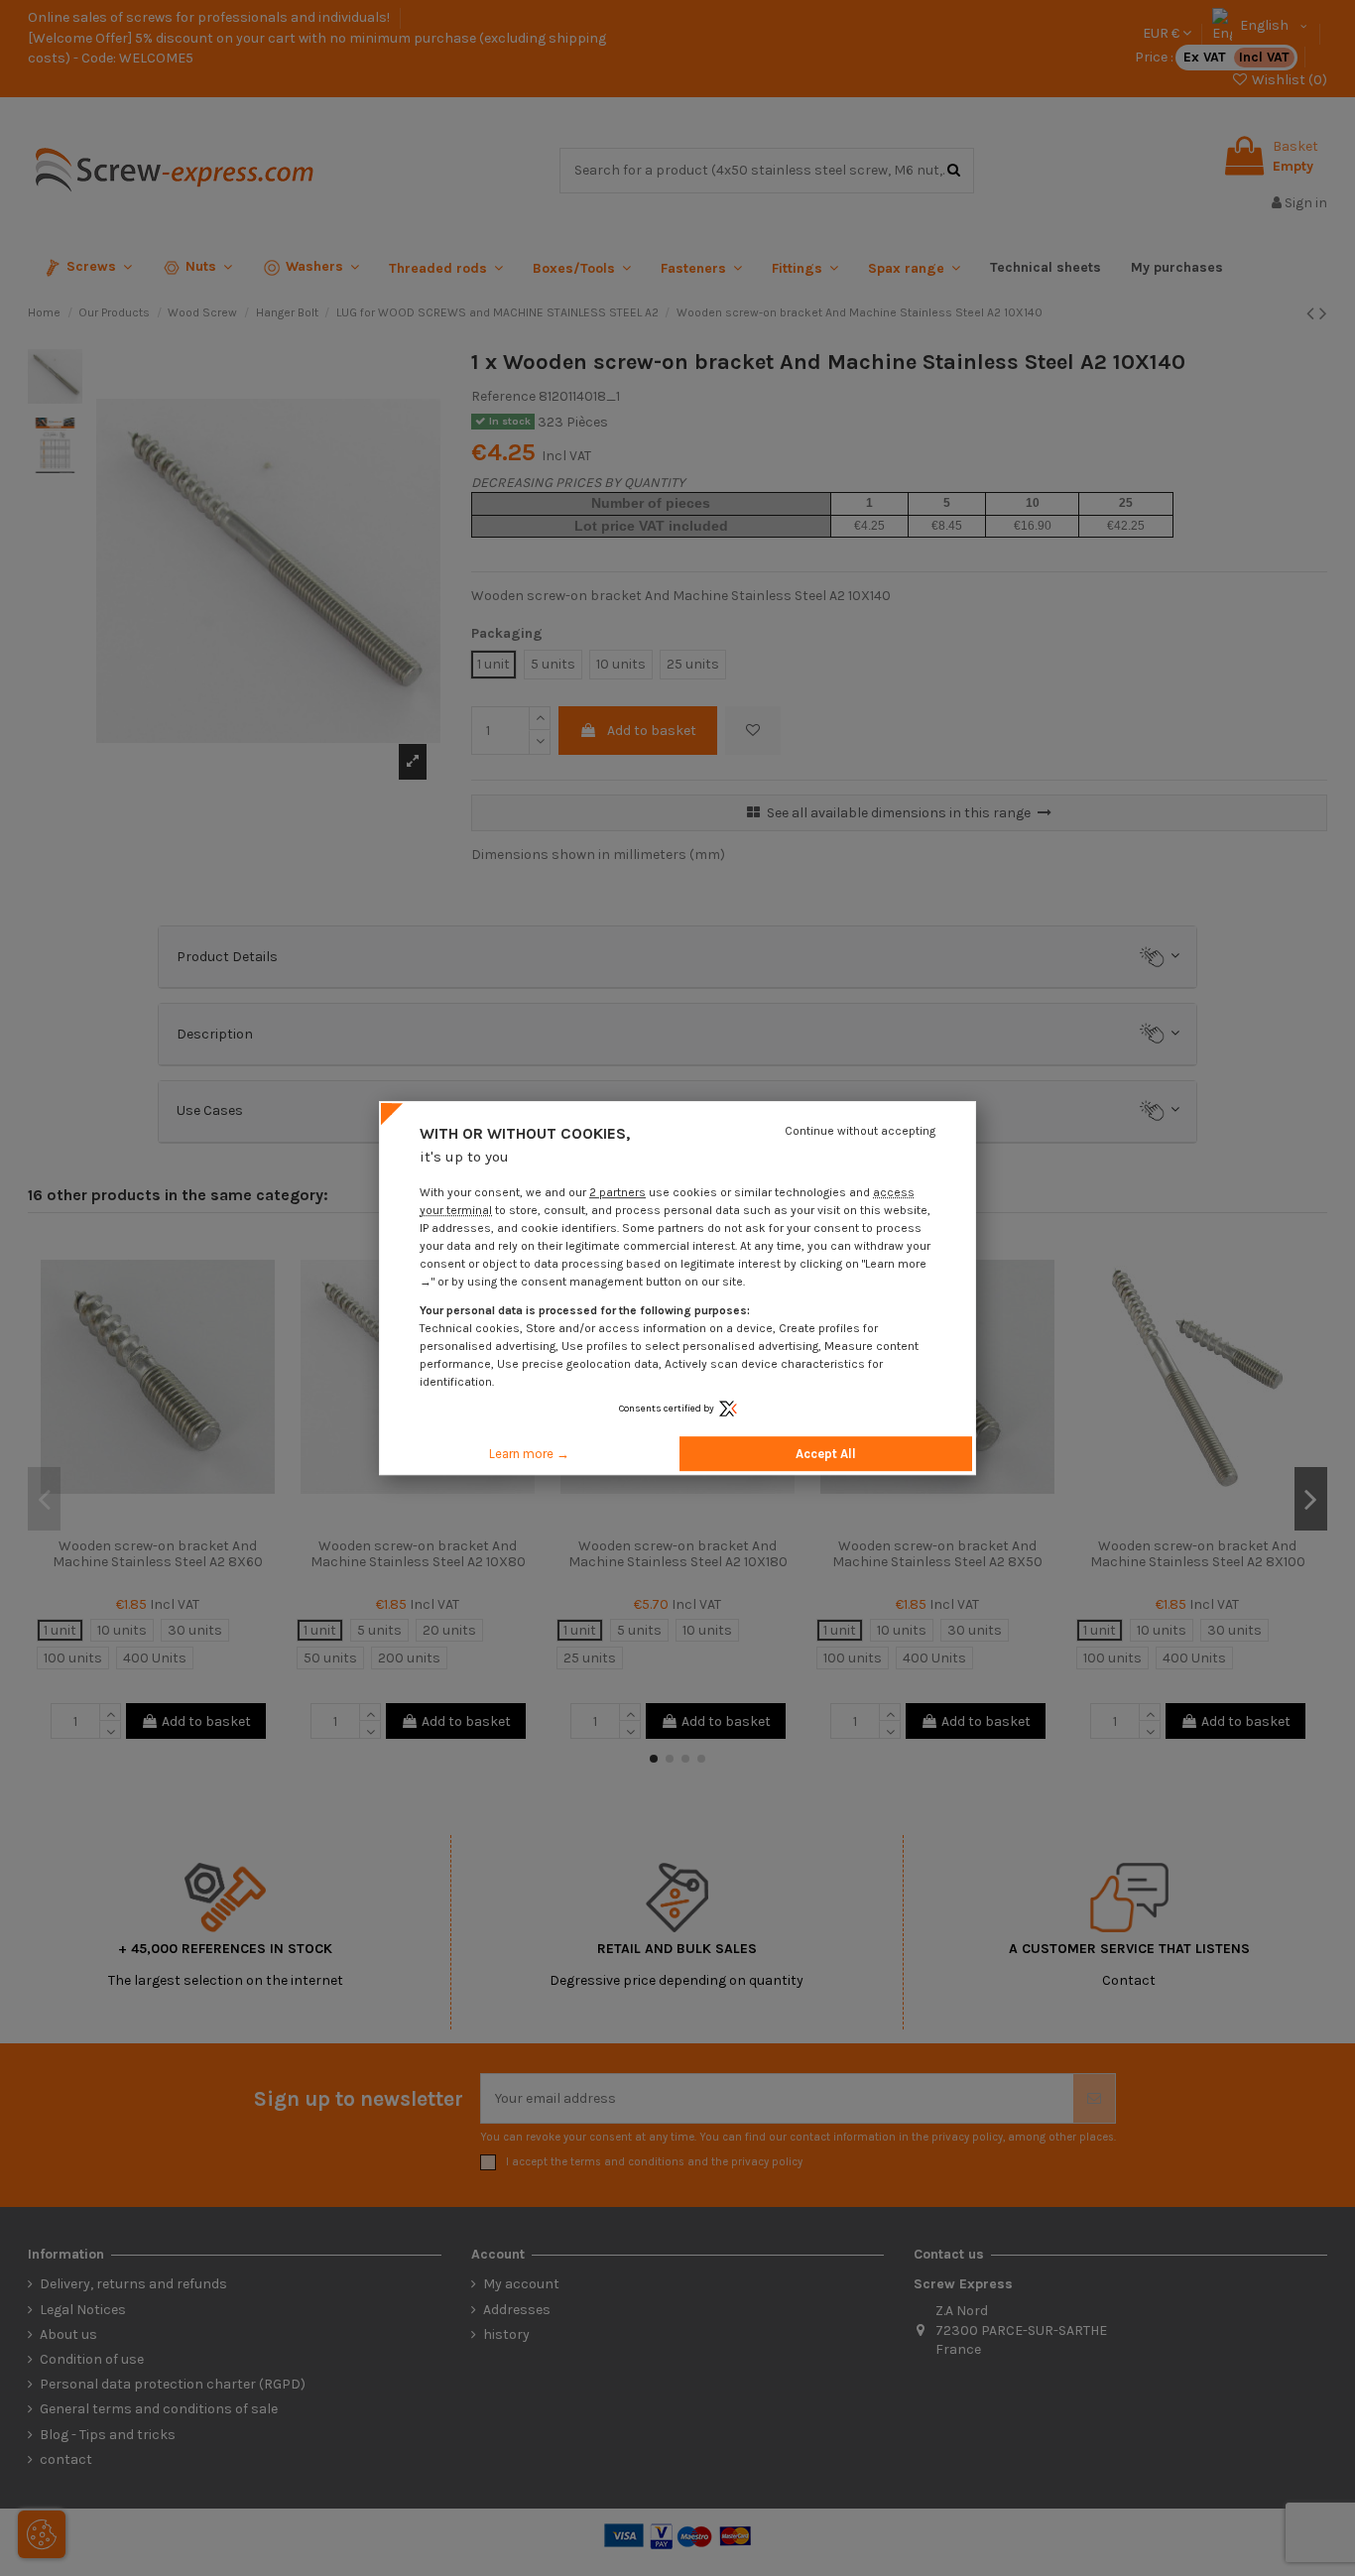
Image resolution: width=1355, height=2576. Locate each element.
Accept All (826, 1454)
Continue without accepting (860, 1131)
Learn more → (529, 1454)
